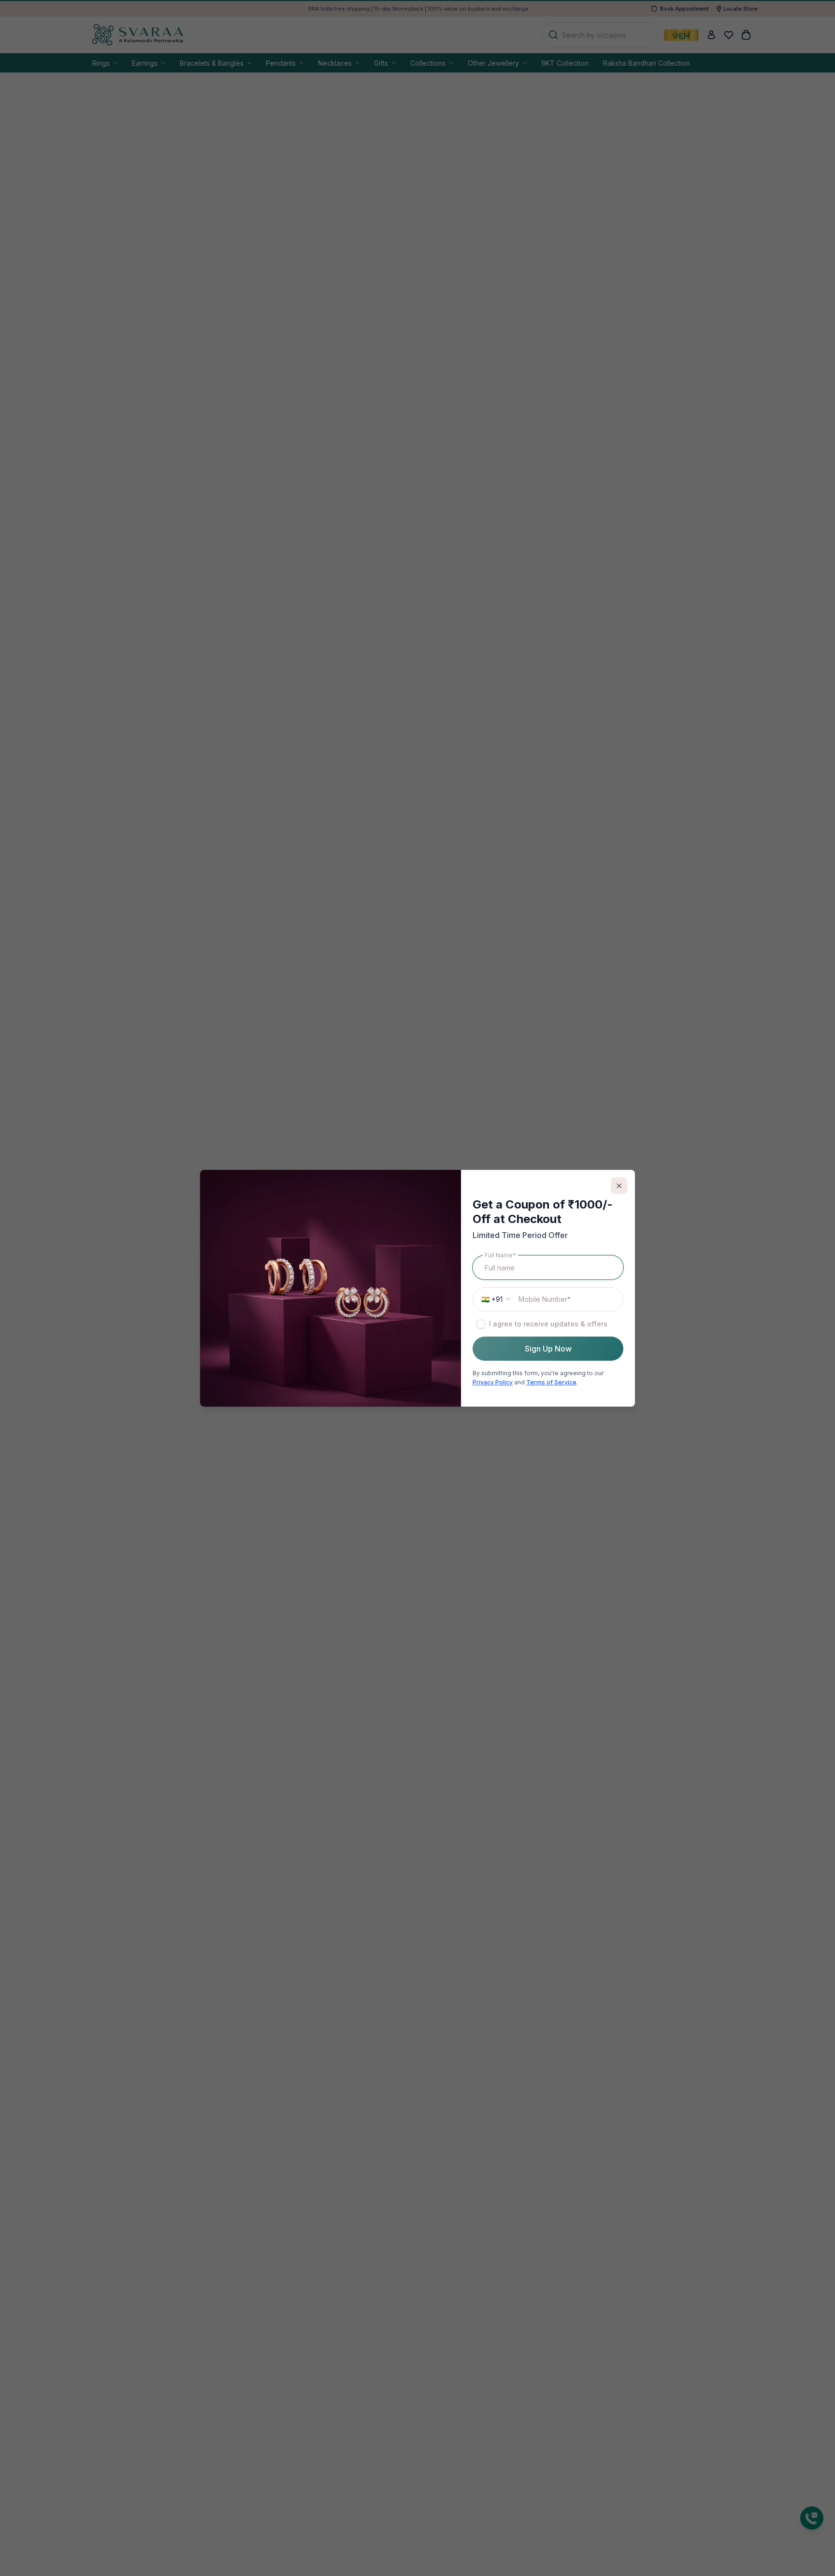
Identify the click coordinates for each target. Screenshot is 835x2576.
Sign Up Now (548, 1348)
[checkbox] (481, 1324)
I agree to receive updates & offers (548, 1323)
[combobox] (495, 1299)
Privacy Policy (493, 1382)
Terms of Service (551, 1382)
